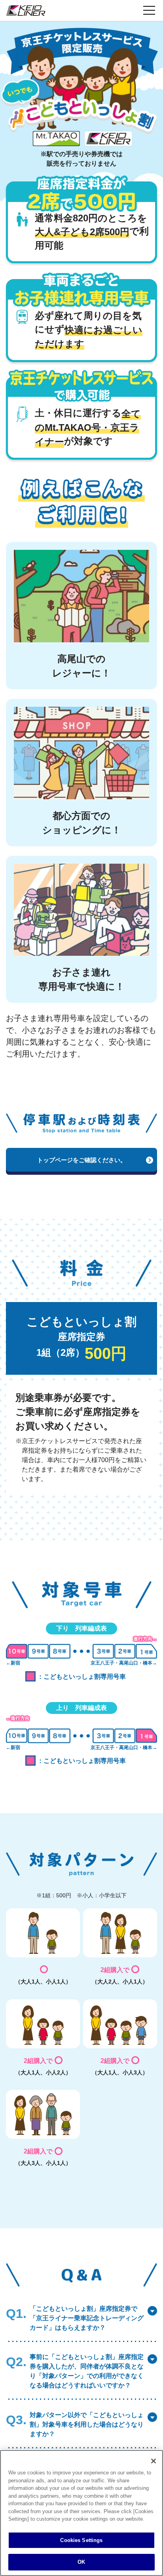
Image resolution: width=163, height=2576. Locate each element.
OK (81, 2562)
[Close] (154, 2461)
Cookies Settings (81, 2540)
